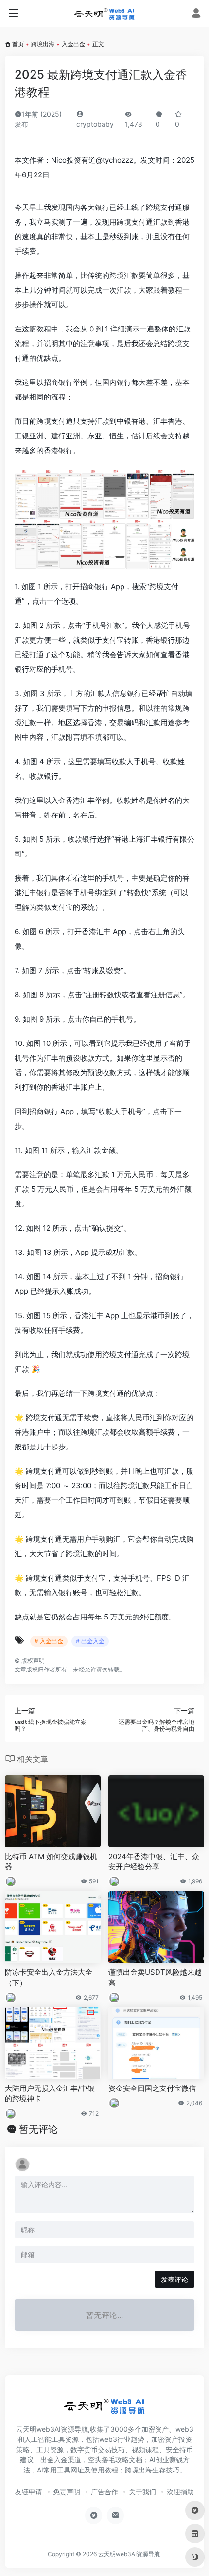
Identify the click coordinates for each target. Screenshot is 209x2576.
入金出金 (73, 44)
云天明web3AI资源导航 (129, 2554)
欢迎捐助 (180, 2492)
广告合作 (104, 2492)
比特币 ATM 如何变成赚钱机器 (51, 1862)
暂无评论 (38, 2129)
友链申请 (29, 2492)
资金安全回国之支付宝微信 (152, 2088)
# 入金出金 (49, 1641)
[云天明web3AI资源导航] (104, 14)
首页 (18, 44)
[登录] (196, 14)
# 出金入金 (90, 1641)
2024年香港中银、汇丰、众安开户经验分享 (154, 1862)
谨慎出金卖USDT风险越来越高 (155, 1977)
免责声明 (67, 2492)
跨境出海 (43, 44)
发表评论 (174, 2279)
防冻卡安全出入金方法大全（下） (49, 1977)
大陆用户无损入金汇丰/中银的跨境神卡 (50, 2093)
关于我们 (142, 2492)
